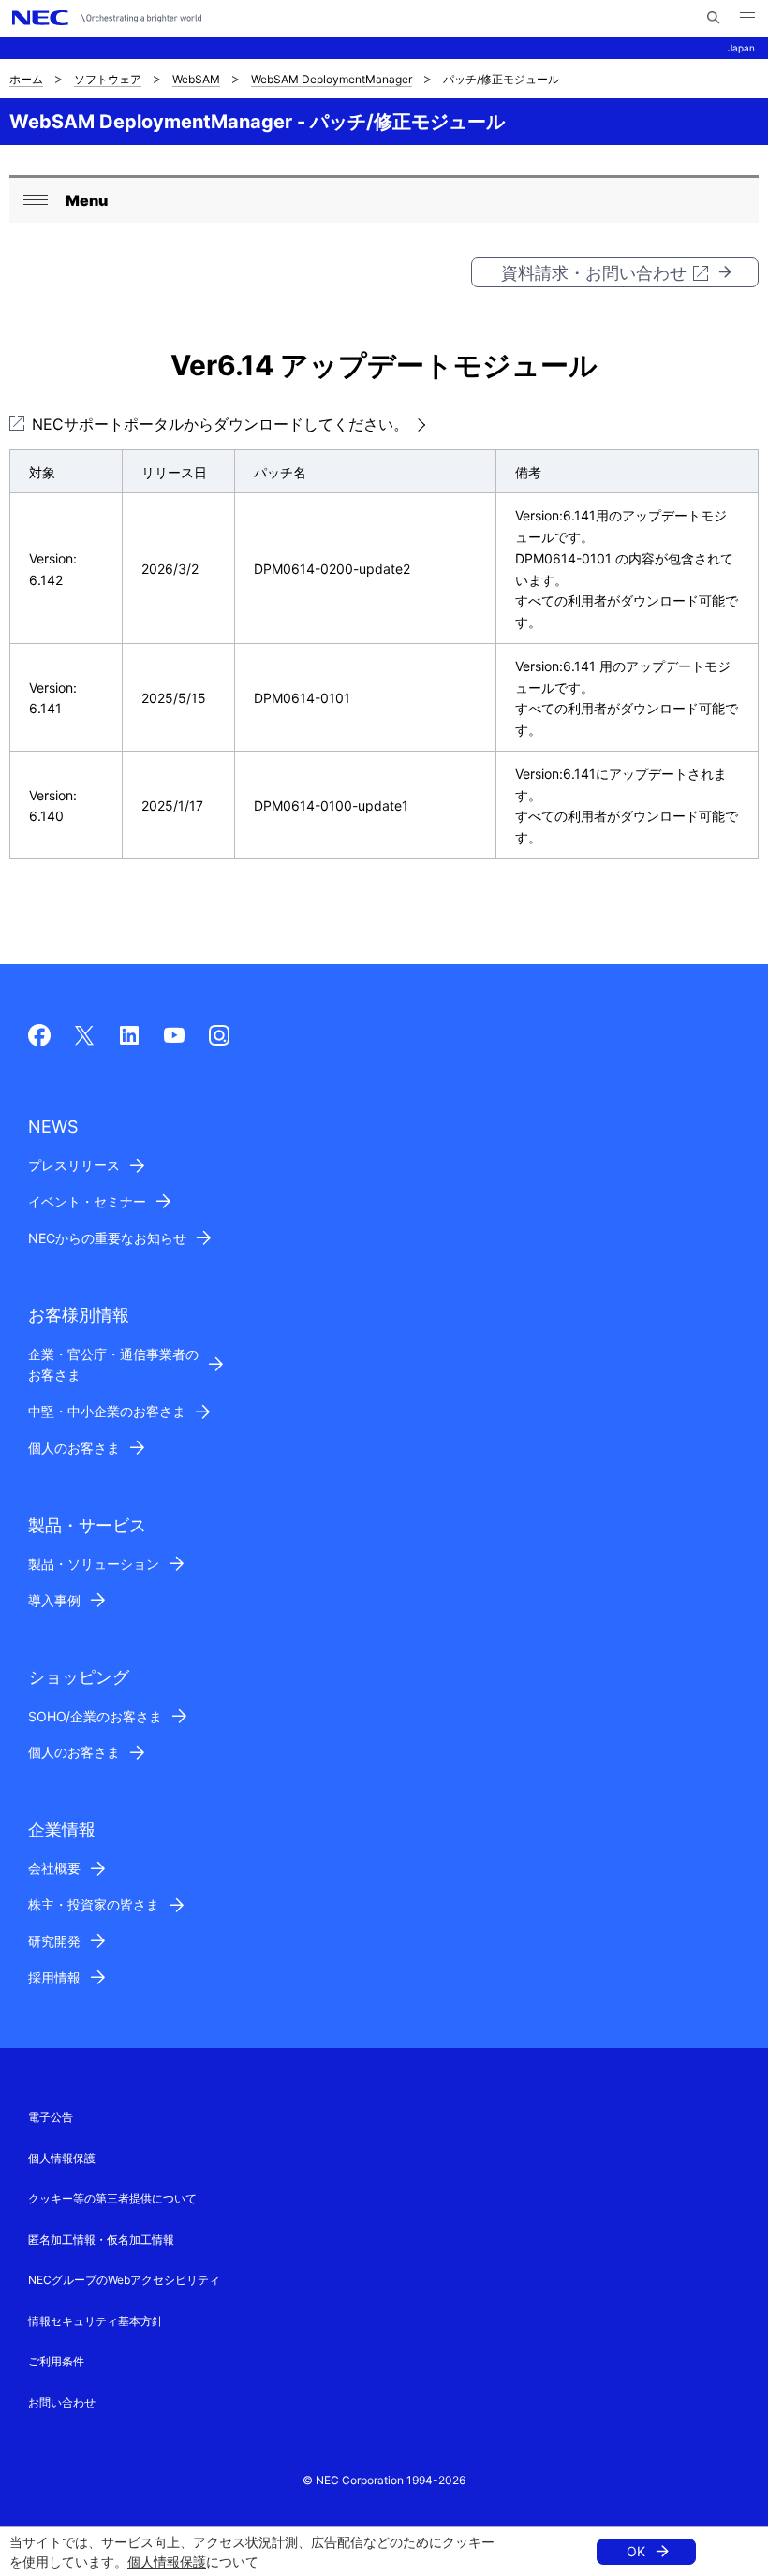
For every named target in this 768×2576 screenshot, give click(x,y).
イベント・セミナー (87, 1201)
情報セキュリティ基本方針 (96, 2321)
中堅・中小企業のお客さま (107, 1411)
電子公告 (51, 2117)
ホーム (26, 79)
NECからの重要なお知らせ (107, 1238)
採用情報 (54, 1977)
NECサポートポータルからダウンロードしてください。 (220, 424)
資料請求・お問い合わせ (594, 273)
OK (636, 2551)
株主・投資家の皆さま (94, 1904)
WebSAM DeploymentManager (332, 79)
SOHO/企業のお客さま (95, 1716)
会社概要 (54, 1868)
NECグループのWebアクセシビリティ (124, 2280)
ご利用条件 (56, 2361)
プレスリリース (74, 1165)
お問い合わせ (62, 2402)
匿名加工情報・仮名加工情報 (101, 2239)
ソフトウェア (108, 79)
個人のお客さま (74, 1448)
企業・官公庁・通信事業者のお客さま (113, 1365)
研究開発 (54, 1941)
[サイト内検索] (713, 18)
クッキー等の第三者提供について (112, 2198)
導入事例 (54, 1600)
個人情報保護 (167, 2561)
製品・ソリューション (94, 1564)
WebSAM (196, 79)
